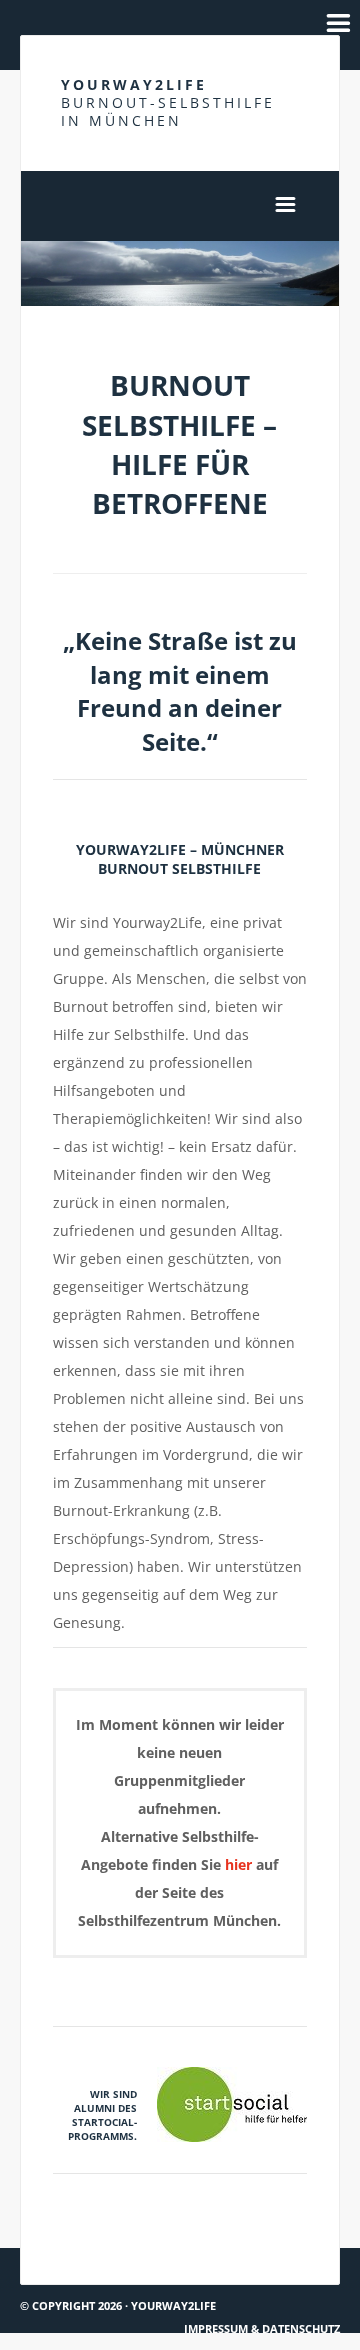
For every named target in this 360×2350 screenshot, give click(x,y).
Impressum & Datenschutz (262, 2328)
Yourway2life (168, 102)
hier (238, 1864)
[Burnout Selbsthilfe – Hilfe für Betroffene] (180, 274)
